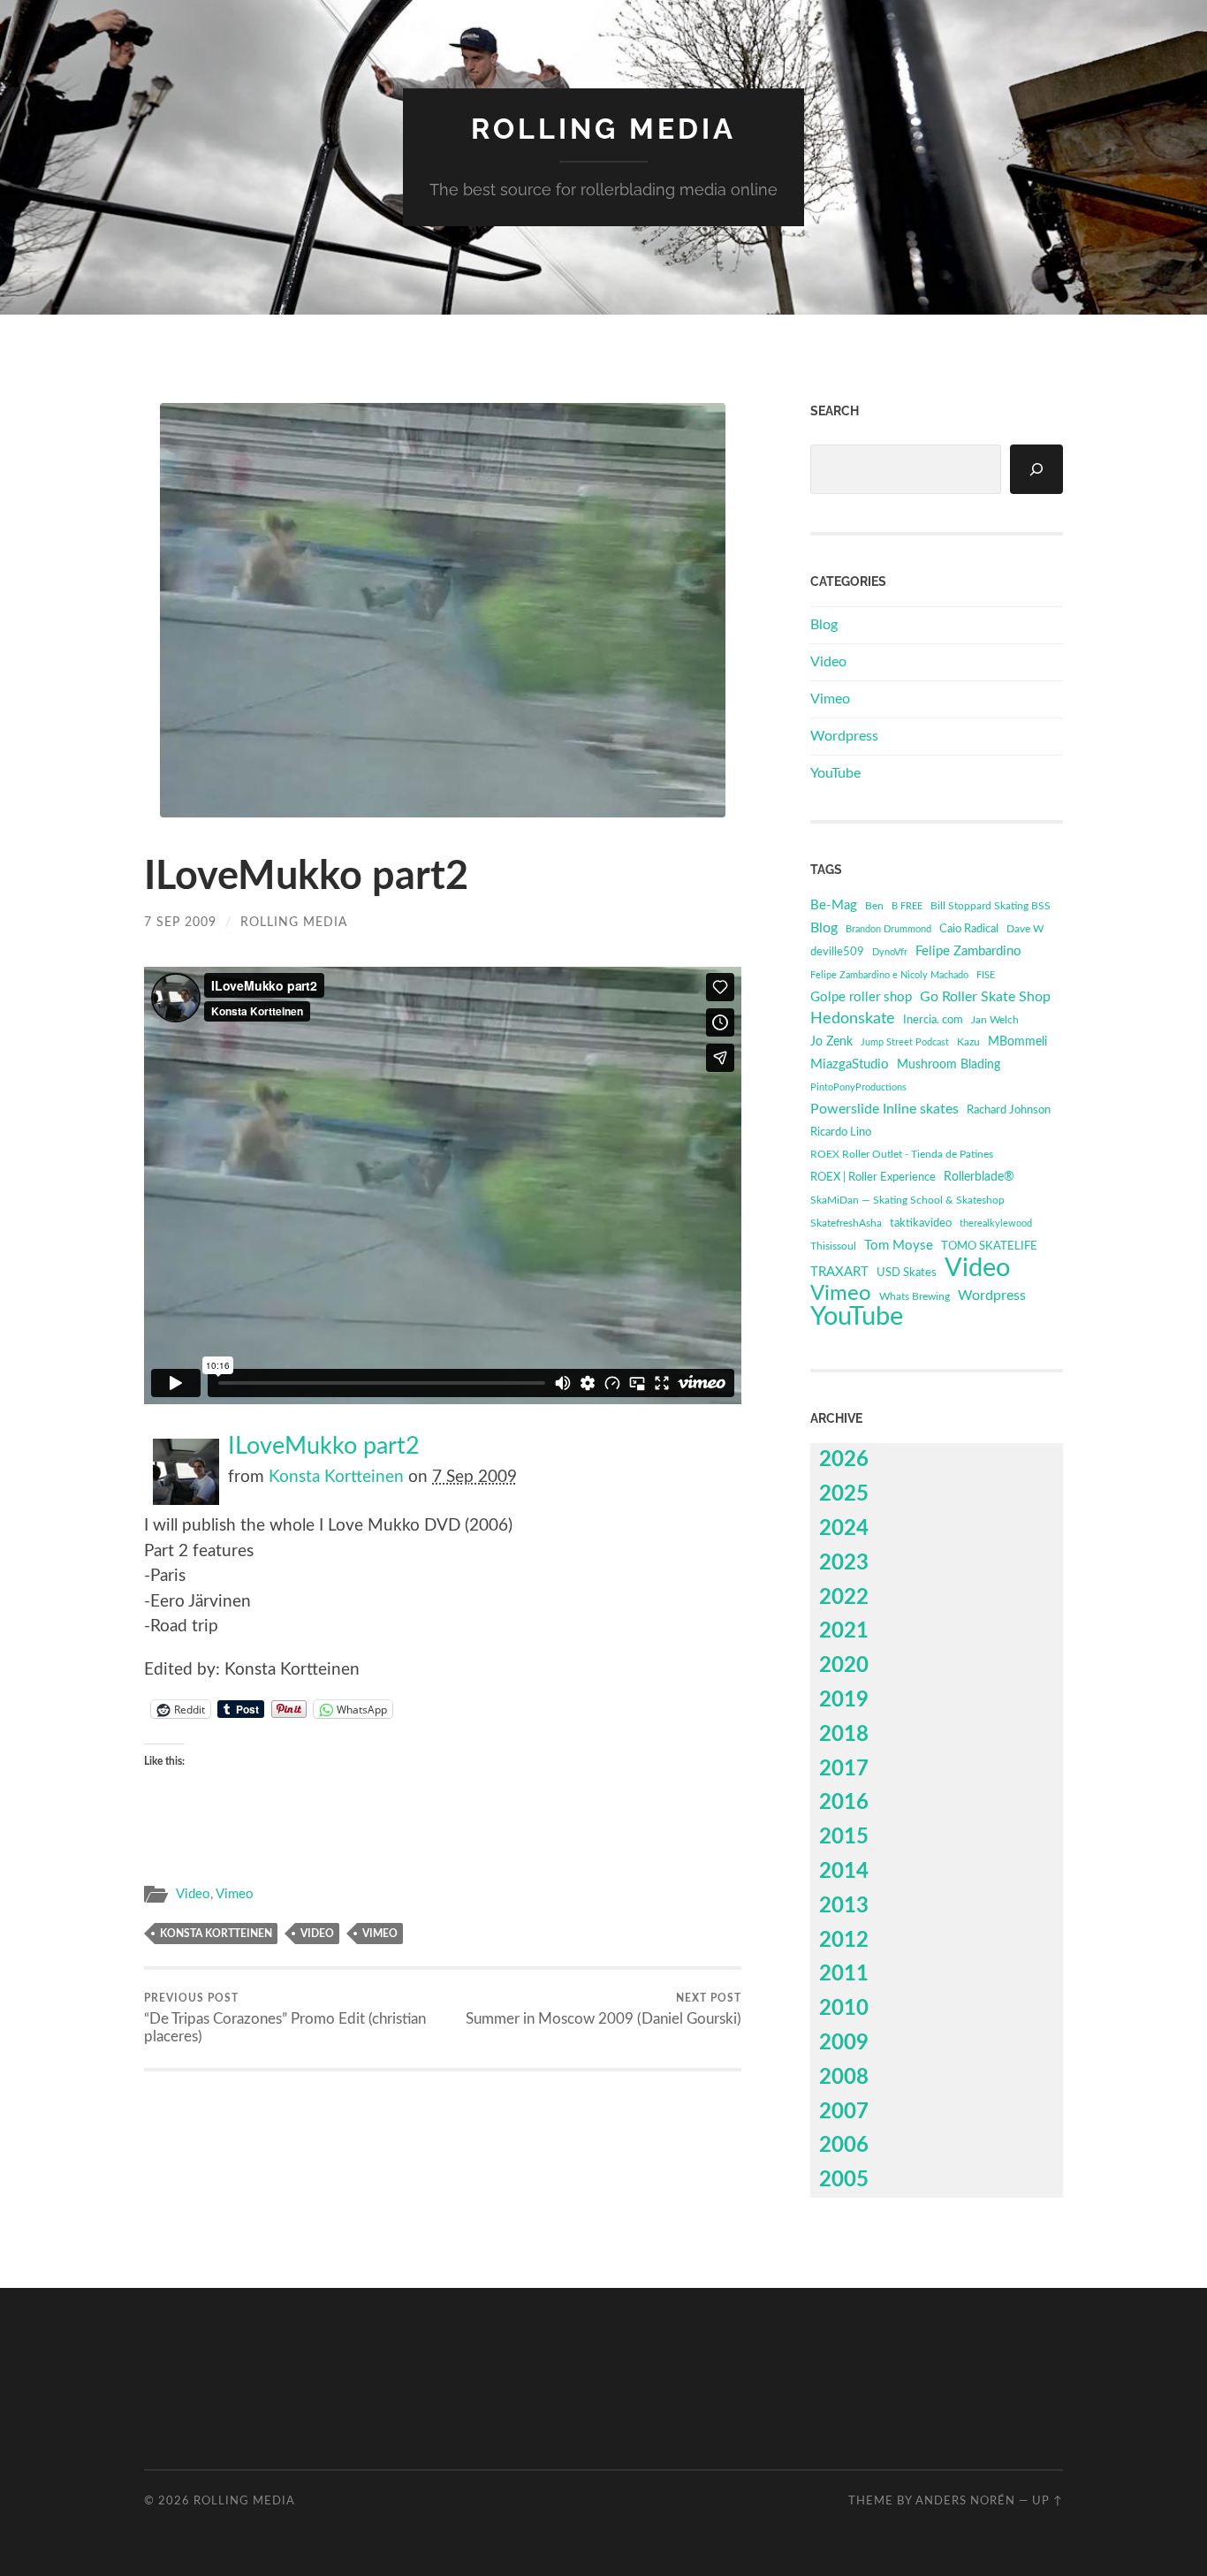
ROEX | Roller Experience (873, 1178)
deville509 (837, 952)
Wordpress (844, 736)
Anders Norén (965, 2501)
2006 (844, 2146)
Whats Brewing (915, 1296)
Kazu (968, 1042)
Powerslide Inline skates (884, 1109)
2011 (844, 1974)
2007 (844, 2112)
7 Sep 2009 (180, 922)
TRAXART (839, 1272)
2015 (844, 1837)
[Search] (1036, 469)
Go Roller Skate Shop (985, 997)
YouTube (835, 773)
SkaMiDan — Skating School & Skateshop (907, 1201)
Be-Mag (834, 905)
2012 (844, 1941)
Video (193, 1894)
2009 (844, 2043)
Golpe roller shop (861, 997)
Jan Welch (995, 1020)
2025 (844, 1494)
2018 (844, 1735)
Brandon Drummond (888, 929)
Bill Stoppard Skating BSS (991, 906)
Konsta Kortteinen (336, 1477)
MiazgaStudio (850, 1064)
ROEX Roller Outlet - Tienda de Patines (902, 1155)
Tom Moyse (899, 1246)
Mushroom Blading (949, 1064)
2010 (844, 2009)
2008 (844, 2078)
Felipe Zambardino (968, 951)
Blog (824, 625)
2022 (844, 1598)
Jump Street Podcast (905, 1042)
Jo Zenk (831, 1042)
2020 (844, 1666)
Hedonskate (853, 1018)
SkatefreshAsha (846, 1223)
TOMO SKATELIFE (989, 1246)
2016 (844, 1803)
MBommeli (1017, 1041)
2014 (844, 1872)
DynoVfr (890, 952)
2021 (844, 1631)
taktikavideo (921, 1223)
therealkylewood (996, 1223)
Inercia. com (933, 1020)
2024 (844, 1529)
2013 (844, 1906)
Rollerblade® (979, 1177)
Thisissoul (833, 1246)
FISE (986, 975)
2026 (844, 1460)
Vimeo (235, 1894)
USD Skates (907, 1273)
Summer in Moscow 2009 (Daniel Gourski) (603, 2010)
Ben (874, 906)
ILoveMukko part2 (324, 1447)
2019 (844, 1700)
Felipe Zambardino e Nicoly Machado (889, 975)
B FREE (907, 906)
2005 (844, 2180)
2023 (844, 1563)
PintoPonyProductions (858, 1087)
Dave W (1025, 929)
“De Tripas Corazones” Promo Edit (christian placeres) (285, 2018)
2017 (844, 1769)
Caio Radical (969, 929)
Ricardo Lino (841, 1132)
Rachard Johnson (1009, 1110)
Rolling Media (603, 129)
